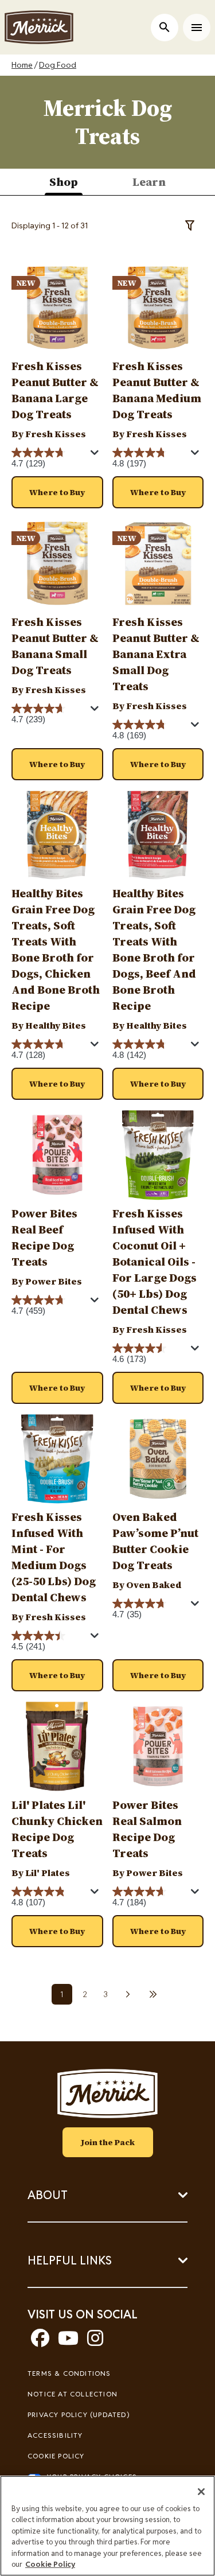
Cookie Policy (56, 2456)
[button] (57, 492)
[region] (107, 2526)
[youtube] (68, 2342)
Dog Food (58, 65)
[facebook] (40, 2342)
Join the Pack (108, 2142)
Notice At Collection (73, 2394)
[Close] (201, 2492)
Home (22, 65)
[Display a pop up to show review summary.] (96, 456)
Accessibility (55, 2435)
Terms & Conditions (69, 2373)
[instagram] (95, 2342)
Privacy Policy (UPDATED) (79, 2414)
